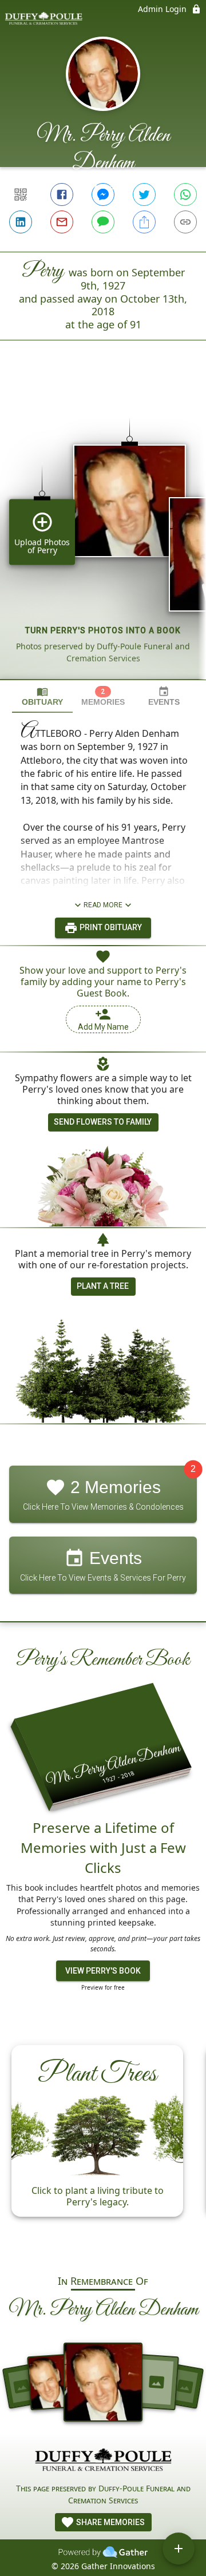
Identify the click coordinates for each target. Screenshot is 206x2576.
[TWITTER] (144, 195)
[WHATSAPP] (185, 195)
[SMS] (103, 222)
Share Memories (110, 2522)
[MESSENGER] (103, 195)
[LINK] (185, 222)
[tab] (42, 696)
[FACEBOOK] (62, 195)
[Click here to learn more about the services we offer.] (103, 2461)
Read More (103, 905)
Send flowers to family (103, 1122)
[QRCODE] (21, 195)
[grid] (103, 529)
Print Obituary (110, 927)
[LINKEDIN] (21, 222)
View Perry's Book (103, 1971)
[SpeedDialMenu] (179, 2549)
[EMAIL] (62, 222)
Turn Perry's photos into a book (103, 630)
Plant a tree (103, 1286)
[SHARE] (144, 222)
